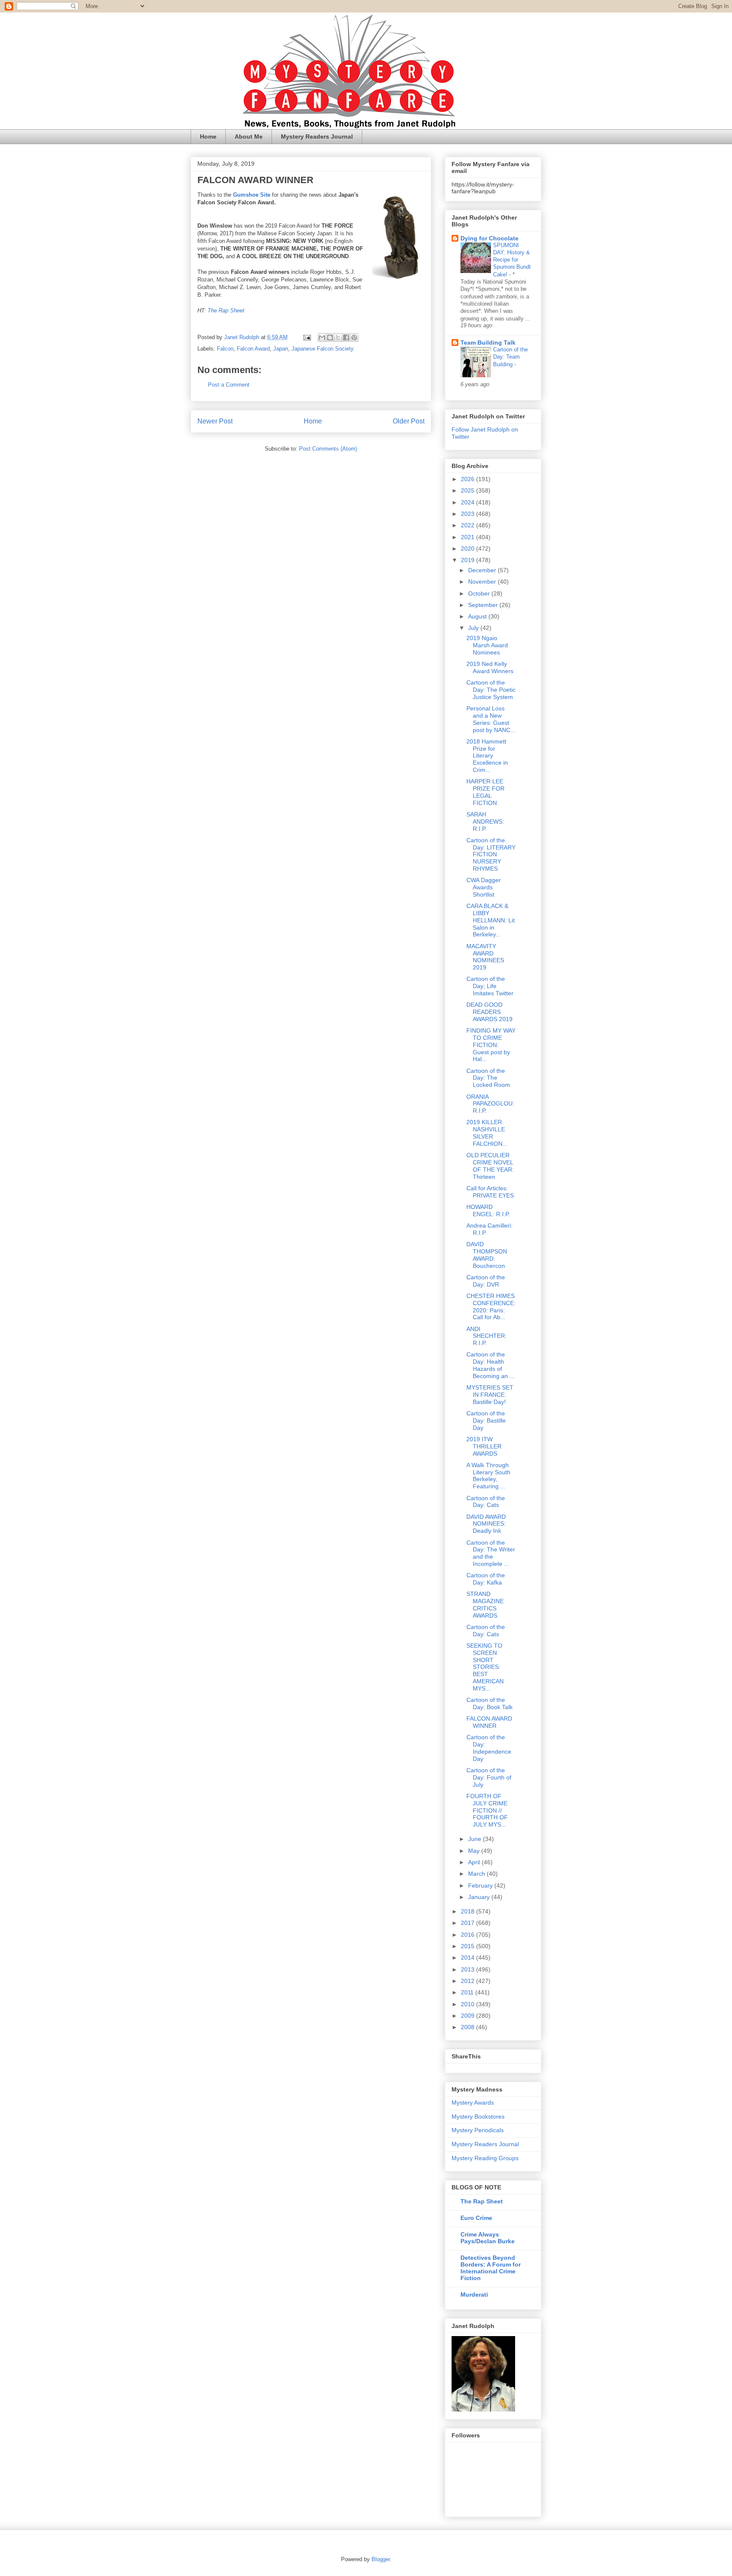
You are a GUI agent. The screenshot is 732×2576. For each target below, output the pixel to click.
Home (208, 136)
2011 (468, 1992)
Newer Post (215, 421)
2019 (469, 560)
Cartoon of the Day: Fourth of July (489, 1777)
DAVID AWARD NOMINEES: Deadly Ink (486, 1524)
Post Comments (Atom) (328, 449)
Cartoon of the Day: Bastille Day (486, 1420)
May (475, 1851)
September (484, 605)
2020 (469, 549)
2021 (469, 537)
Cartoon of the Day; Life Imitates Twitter (490, 986)
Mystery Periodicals (478, 2130)
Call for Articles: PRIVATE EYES (490, 1192)
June (476, 1839)
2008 (469, 2027)
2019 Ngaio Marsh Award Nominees (487, 645)
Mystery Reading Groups (485, 2158)
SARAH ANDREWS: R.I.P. (485, 822)
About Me (249, 136)
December (483, 570)
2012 (469, 1981)
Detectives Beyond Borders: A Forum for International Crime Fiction (491, 2268)
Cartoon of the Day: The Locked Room (488, 1078)
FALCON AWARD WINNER (489, 1722)
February (481, 1885)
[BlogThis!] (330, 337)
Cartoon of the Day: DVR (486, 1281)
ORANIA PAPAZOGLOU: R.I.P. (490, 1104)
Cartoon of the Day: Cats (486, 1502)
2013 (469, 1969)
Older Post (409, 421)
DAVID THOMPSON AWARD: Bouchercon (487, 1255)
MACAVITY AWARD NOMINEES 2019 (485, 957)
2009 (469, 2016)
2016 (469, 1935)
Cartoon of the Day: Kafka (486, 1579)
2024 (469, 502)
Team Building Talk (488, 343)
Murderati (474, 2295)
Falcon (225, 349)
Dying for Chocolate (489, 238)
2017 (469, 1923)
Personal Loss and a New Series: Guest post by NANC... (491, 719)
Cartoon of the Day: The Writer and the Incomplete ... (491, 1553)
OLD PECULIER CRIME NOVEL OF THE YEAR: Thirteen (490, 1166)
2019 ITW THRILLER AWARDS (484, 1446)
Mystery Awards (473, 2103)
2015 (469, 1946)
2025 (469, 490)
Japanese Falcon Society (323, 349)
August (478, 616)
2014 (469, 1958)
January (480, 1897)
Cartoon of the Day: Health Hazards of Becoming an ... (491, 1365)
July (474, 628)
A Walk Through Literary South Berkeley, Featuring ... (488, 1476)
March (477, 1874)
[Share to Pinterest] (354, 337)
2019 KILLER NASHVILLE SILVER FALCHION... (487, 1133)
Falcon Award (253, 349)
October (480, 593)
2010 (469, 2004)
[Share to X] (338, 337)
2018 (469, 1911)
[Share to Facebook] (346, 337)
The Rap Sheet (226, 311)
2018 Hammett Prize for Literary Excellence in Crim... (487, 756)
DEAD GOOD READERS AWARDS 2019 (489, 1012)
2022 (469, 525)
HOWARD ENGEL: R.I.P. (488, 1210)
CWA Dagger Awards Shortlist (484, 887)
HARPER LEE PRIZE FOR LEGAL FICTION (485, 792)
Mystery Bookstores (478, 2116)
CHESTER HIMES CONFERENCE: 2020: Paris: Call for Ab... (491, 1306)
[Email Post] (306, 337)
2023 (469, 514)
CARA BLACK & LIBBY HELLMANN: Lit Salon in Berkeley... (491, 920)
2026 (469, 479)
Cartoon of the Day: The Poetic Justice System (491, 690)
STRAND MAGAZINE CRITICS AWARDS (485, 1604)
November (483, 582)
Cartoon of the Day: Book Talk (489, 1703)
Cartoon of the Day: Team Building (510, 357)
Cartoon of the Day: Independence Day (489, 1748)
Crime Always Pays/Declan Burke (488, 2238)
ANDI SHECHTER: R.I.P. (487, 1336)
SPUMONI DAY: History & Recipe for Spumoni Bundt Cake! (512, 260)
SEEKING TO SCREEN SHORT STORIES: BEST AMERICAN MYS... (485, 1667)
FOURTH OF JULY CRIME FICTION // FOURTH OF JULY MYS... (487, 1810)
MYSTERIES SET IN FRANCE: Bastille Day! (490, 1395)
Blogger (381, 2559)
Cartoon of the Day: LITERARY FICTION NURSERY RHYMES (491, 854)
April (475, 1862)
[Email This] (322, 337)
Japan (281, 349)
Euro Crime (476, 2218)
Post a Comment (229, 385)
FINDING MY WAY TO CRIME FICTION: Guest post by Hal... (491, 1045)
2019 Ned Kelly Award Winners (490, 667)
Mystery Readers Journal (317, 136)
